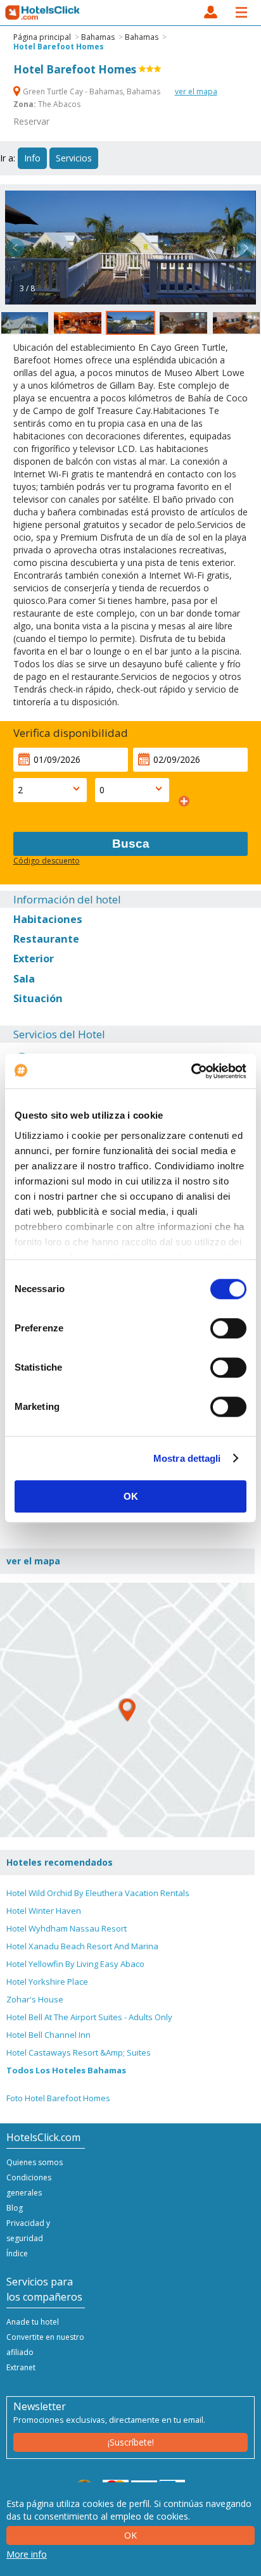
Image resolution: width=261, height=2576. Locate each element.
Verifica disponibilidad (71, 733)
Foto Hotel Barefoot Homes (58, 2098)
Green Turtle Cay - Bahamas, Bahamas (92, 91)
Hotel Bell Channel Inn (48, 2035)
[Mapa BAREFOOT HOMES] (127, 1710)
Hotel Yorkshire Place (47, 1982)
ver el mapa (196, 91)
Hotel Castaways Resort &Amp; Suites (79, 2052)
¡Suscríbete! (131, 2442)
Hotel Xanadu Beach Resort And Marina (82, 1946)
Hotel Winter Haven (44, 1911)
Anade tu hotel (33, 2322)
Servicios (74, 158)
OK (131, 1496)
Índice (17, 2253)
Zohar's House (35, 1999)
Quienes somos (35, 2162)
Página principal (42, 37)
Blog (15, 2208)
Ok (130, 2535)
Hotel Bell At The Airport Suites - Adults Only (89, 2017)
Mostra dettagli (187, 1458)
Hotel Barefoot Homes (59, 47)
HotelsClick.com (43, 13)
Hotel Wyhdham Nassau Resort (67, 1928)
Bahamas (98, 37)
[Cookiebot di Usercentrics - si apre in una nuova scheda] (191, 1071)
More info (27, 2554)
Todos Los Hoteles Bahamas (66, 2070)
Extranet (21, 2367)
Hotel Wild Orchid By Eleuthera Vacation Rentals (98, 1893)
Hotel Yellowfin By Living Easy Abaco (75, 1964)
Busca (131, 844)
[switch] (228, 1328)
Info (32, 158)
